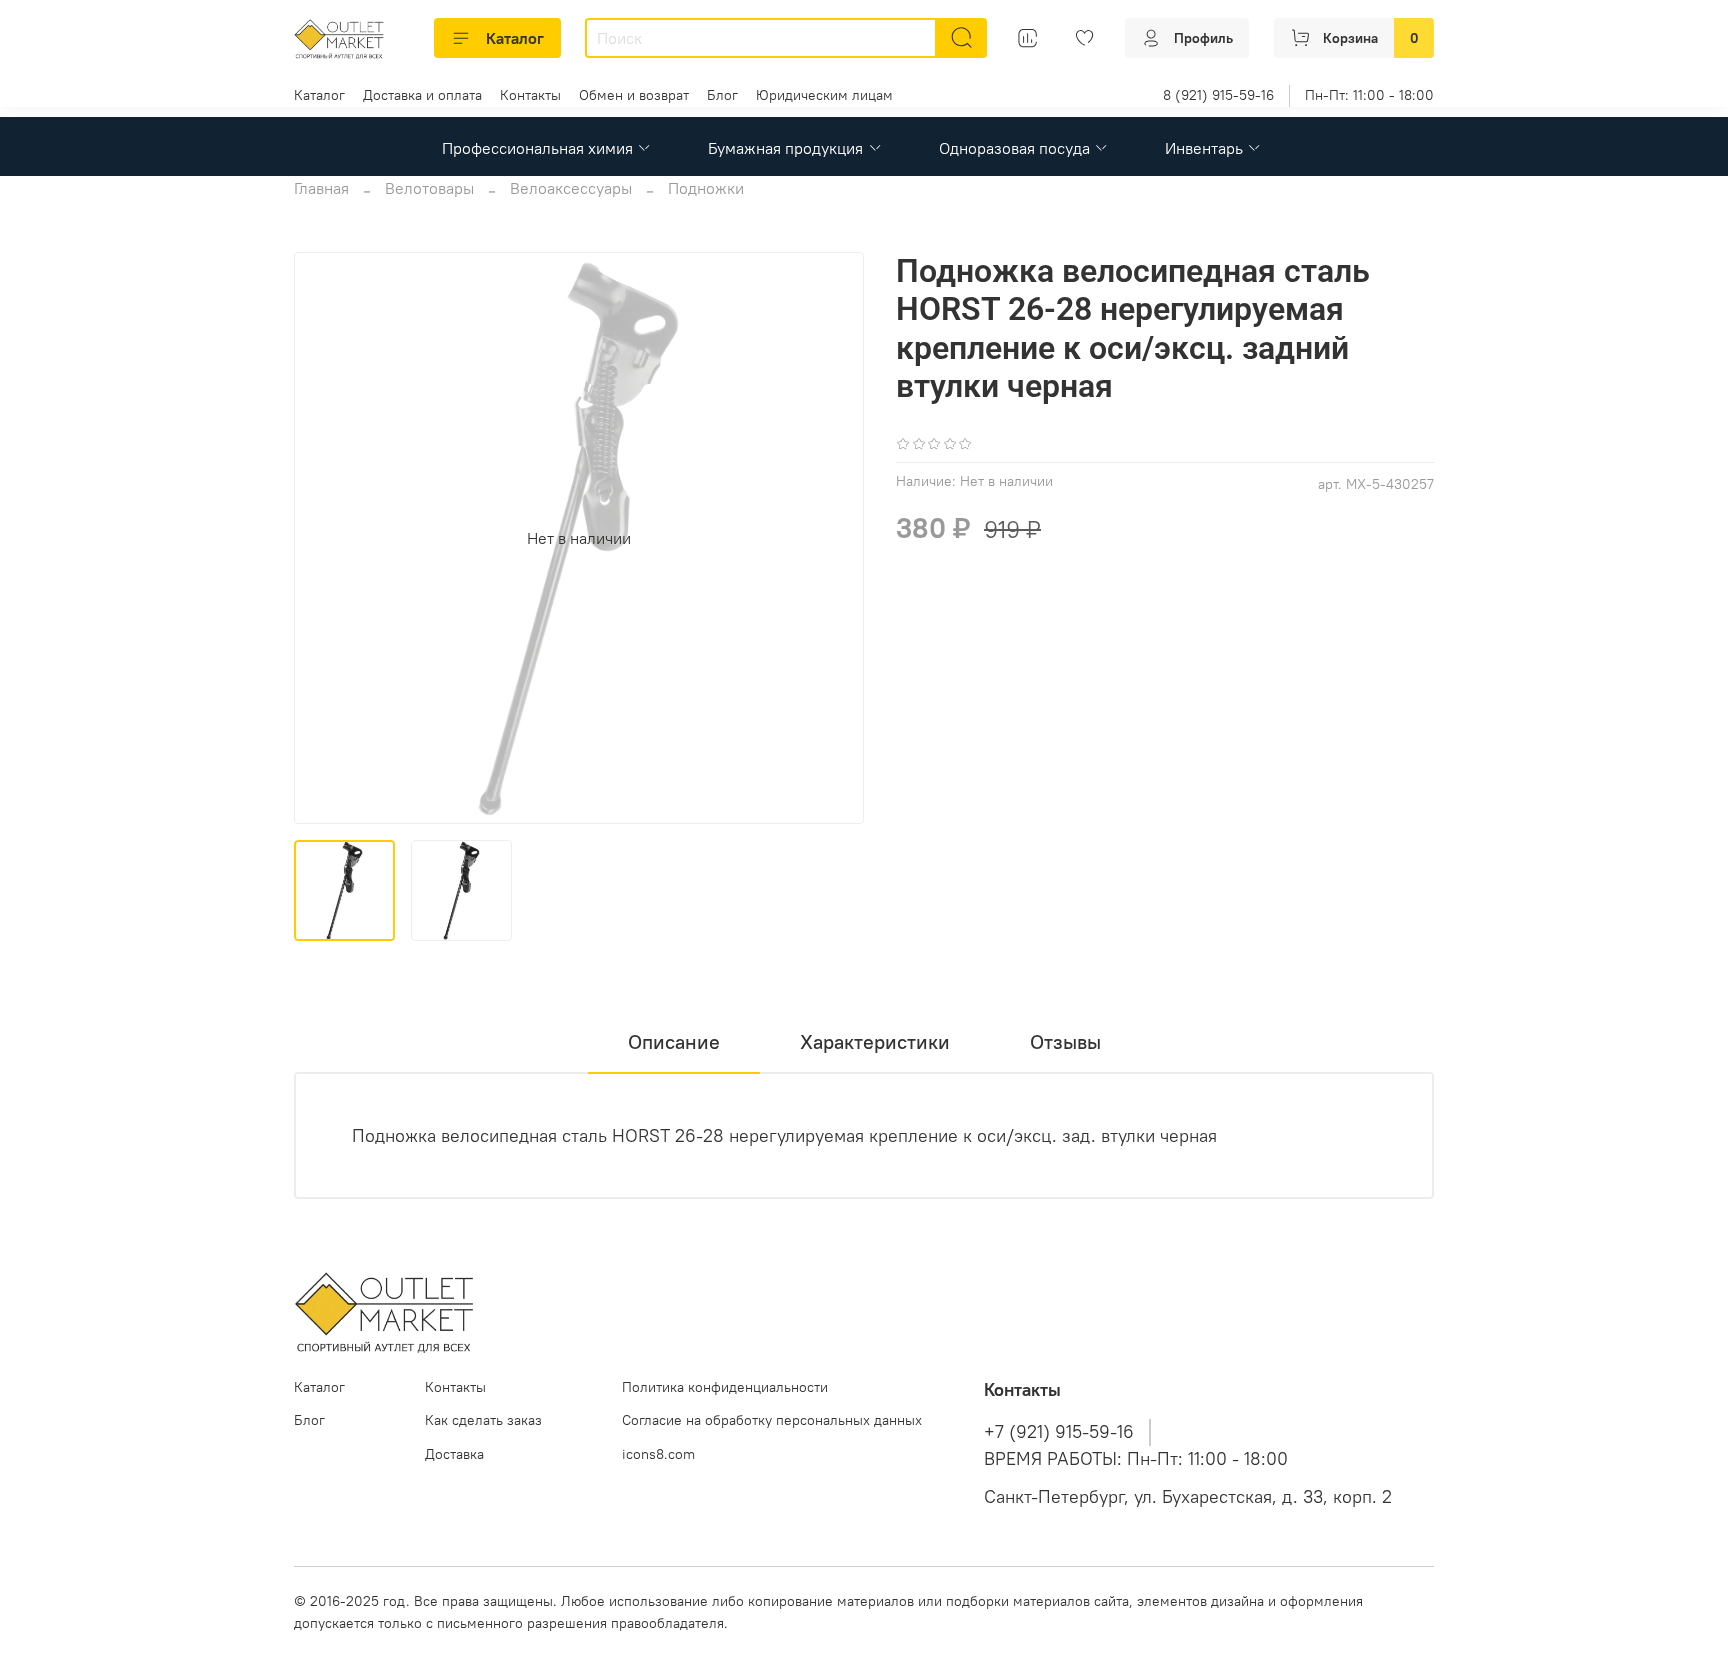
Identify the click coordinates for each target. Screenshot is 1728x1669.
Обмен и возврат (634, 95)
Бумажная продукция (785, 148)
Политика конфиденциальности (725, 1387)
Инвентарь (1204, 148)
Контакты (530, 95)
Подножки (706, 188)
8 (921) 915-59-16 (1218, 95)
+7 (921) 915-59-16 (1059, 1432)
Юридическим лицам (824, 95)
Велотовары (429, 188)
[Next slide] (832, 538)
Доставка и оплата (422, 95)
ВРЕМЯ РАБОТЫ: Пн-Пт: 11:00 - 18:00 (1136, 1459)
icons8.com (658, 1454)
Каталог (515, 38)
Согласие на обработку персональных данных (772, 1420)
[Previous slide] (326, 538)
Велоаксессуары (571, 188)
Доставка (454, 1454)
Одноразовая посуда (1014, 148)
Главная (321, 188)
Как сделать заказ (483, 1420)
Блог (722, 95)
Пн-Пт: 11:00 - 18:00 (1369, 95)
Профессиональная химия (537, 148)
